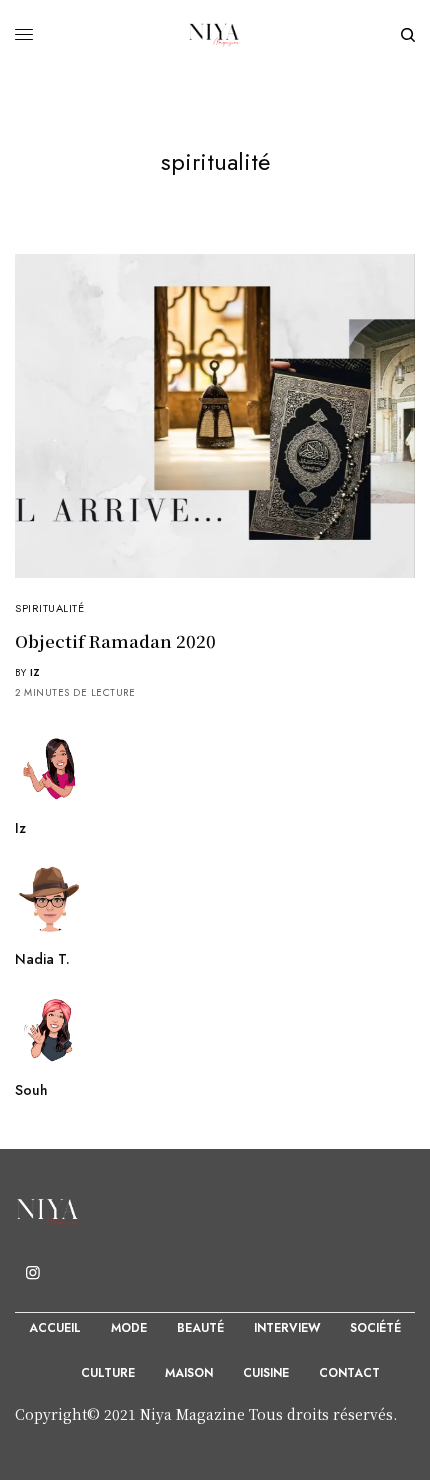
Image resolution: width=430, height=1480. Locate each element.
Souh (31, 1090)
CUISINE (266, 1373)
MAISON (189, 1373)
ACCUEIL (55, 1328)
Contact (349, 1373)
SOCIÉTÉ (375, 1328)
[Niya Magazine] (215, 35)
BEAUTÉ (200, 1328)
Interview (287, 1328)
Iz (35, 672)
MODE (129, 1328)
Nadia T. (42, 959)
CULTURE (108, 1373)
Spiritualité (50, 608)
